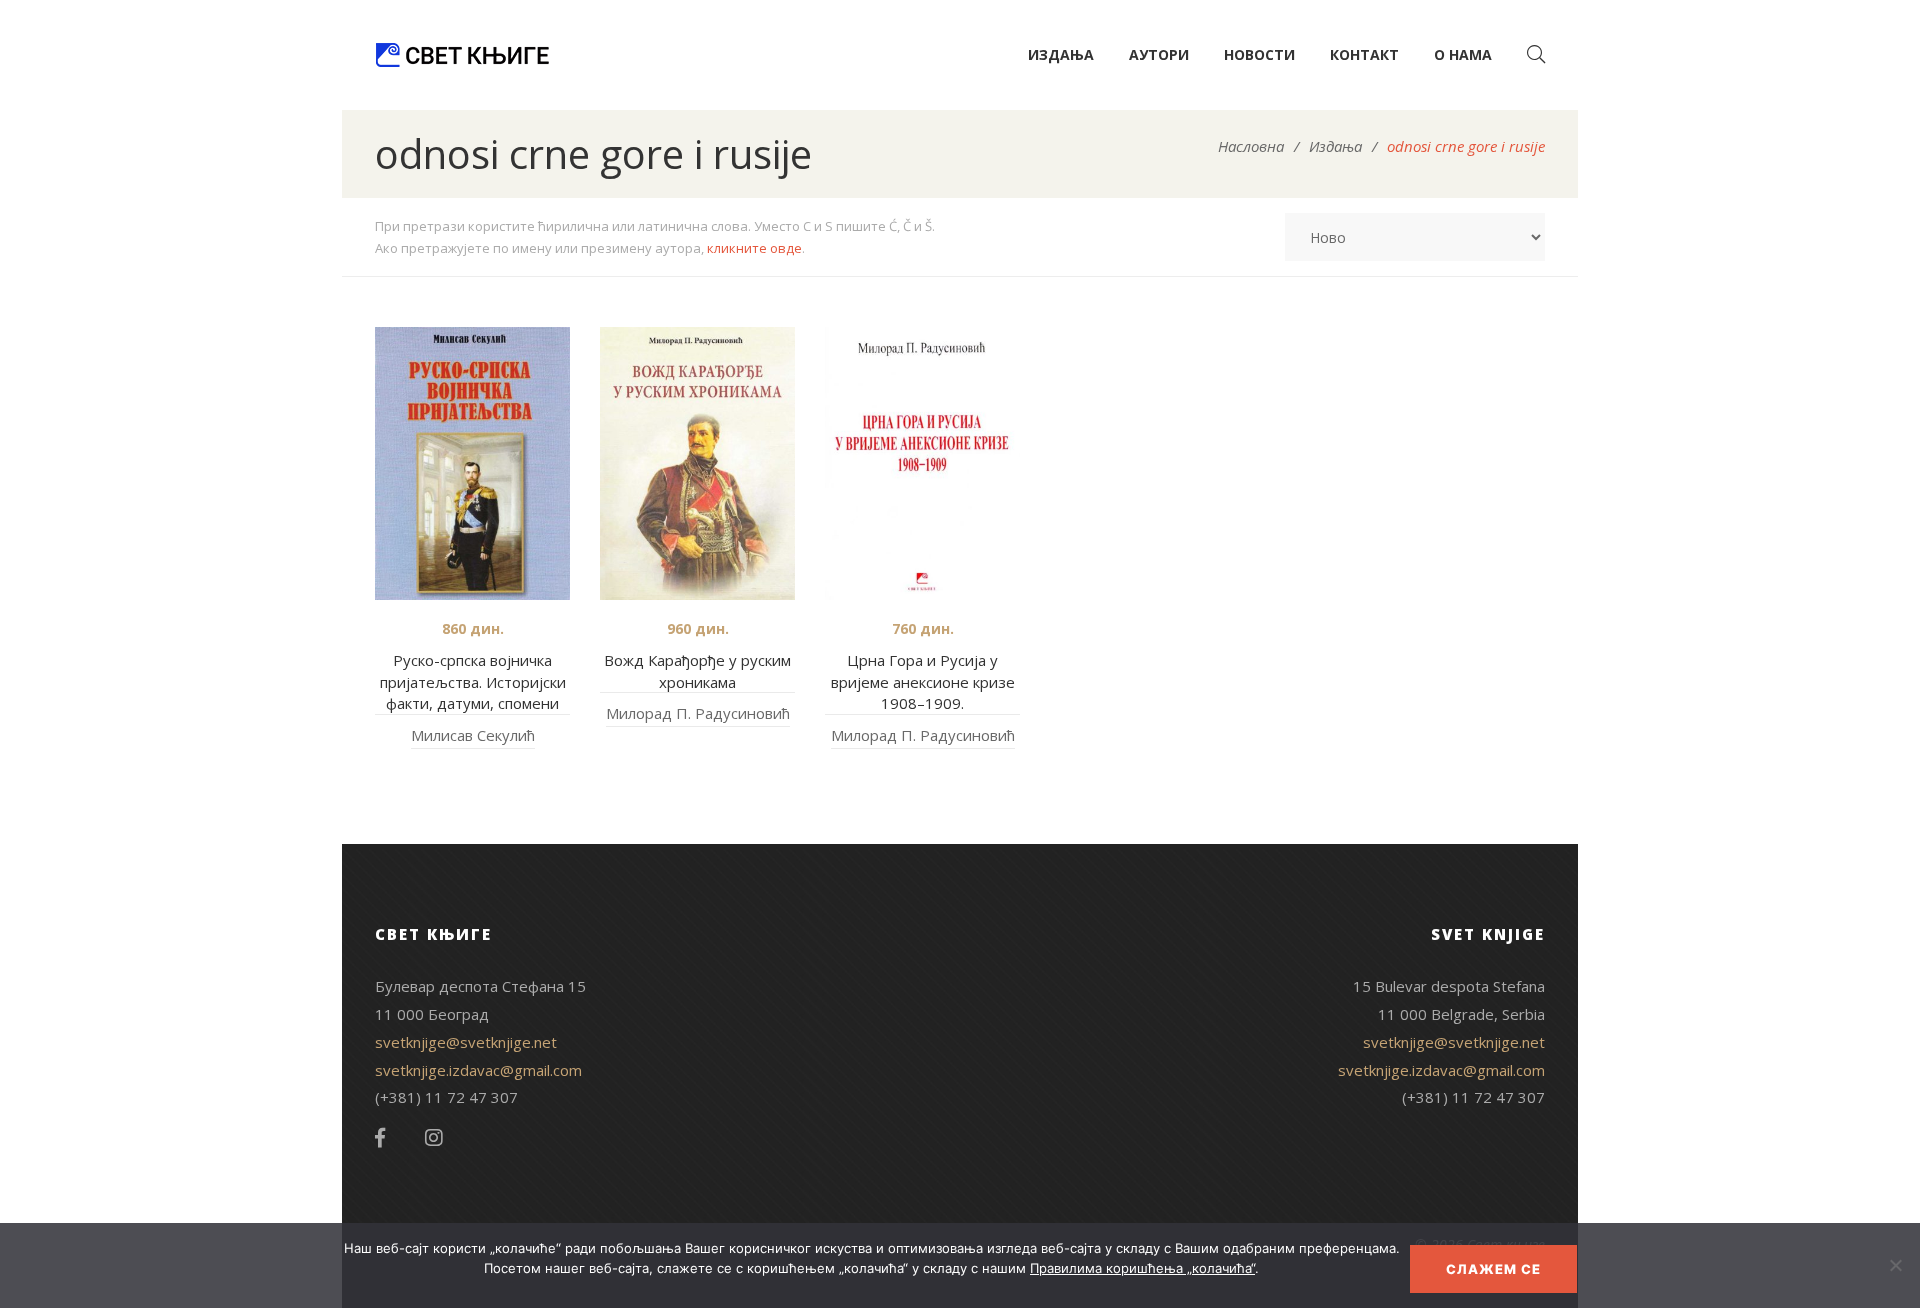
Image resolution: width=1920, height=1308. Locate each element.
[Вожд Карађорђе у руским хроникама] (697, 463)
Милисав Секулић (473, 735)
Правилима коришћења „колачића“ (1142, 1268)
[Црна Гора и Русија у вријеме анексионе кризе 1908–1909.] (922, 463)
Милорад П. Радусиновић (698, 713)
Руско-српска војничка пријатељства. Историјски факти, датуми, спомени (473, 681)
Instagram (434, 1138)
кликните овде (754, 248)
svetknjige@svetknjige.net (466, 1042)
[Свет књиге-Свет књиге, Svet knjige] (462, 55)
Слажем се (1493, 1269)
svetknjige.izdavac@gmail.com (478, 1070)
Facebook (380, 1138)
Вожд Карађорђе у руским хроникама (697, 671)
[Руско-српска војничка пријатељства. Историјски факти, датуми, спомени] (472, 463)
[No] (1895, 1265)
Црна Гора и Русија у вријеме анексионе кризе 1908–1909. (923, 681)
